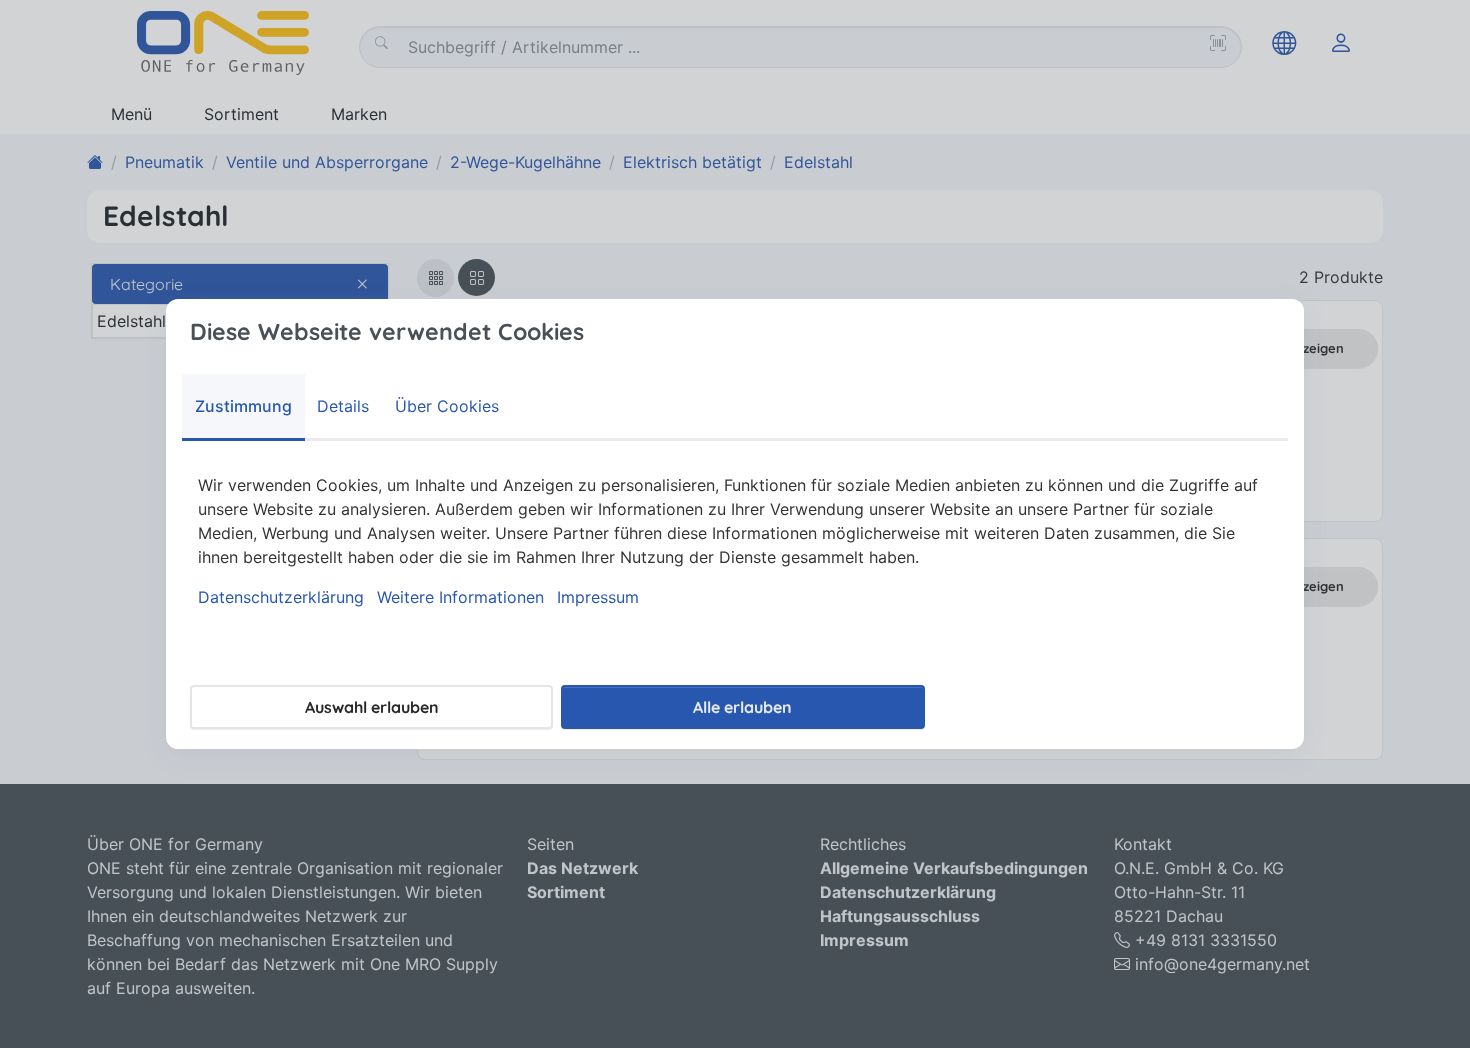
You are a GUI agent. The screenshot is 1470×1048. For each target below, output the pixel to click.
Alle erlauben (742, 707)
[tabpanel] (735, 541)
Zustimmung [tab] (243, 406)
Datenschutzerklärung (281, 597)
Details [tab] (343, 406)
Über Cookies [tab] (447, 406)
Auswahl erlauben (372, 707)
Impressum (598, 597)
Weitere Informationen (460, 597)
